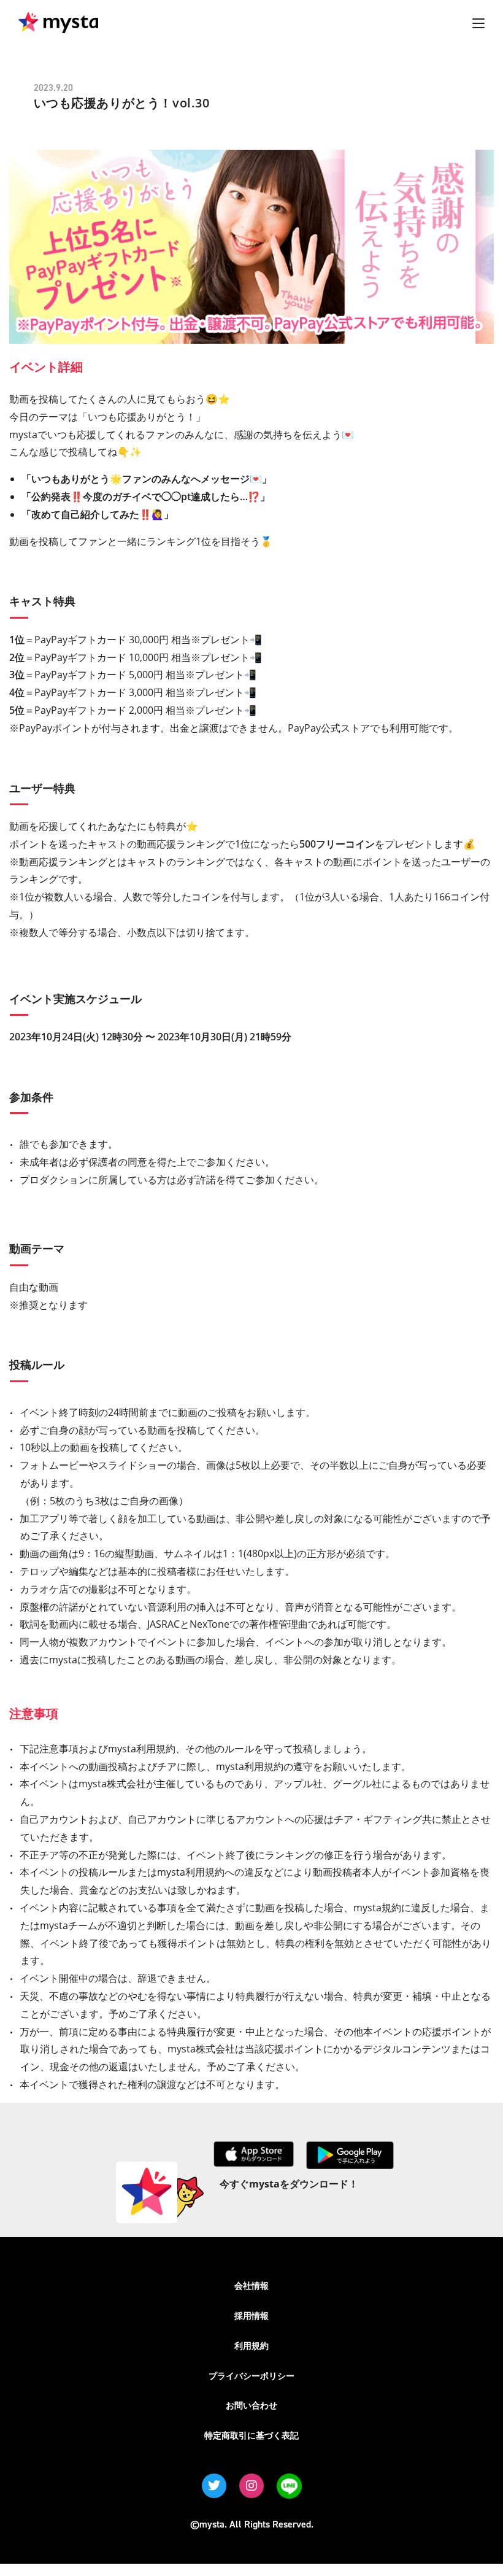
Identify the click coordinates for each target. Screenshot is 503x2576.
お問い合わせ (251, 2405)
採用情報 (251, 2315)
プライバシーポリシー (251, 2376)
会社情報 (251, 2285)
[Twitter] (214, 2486)
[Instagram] (251, 2486)
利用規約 (251, 2346)
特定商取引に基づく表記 (251, 2435)
